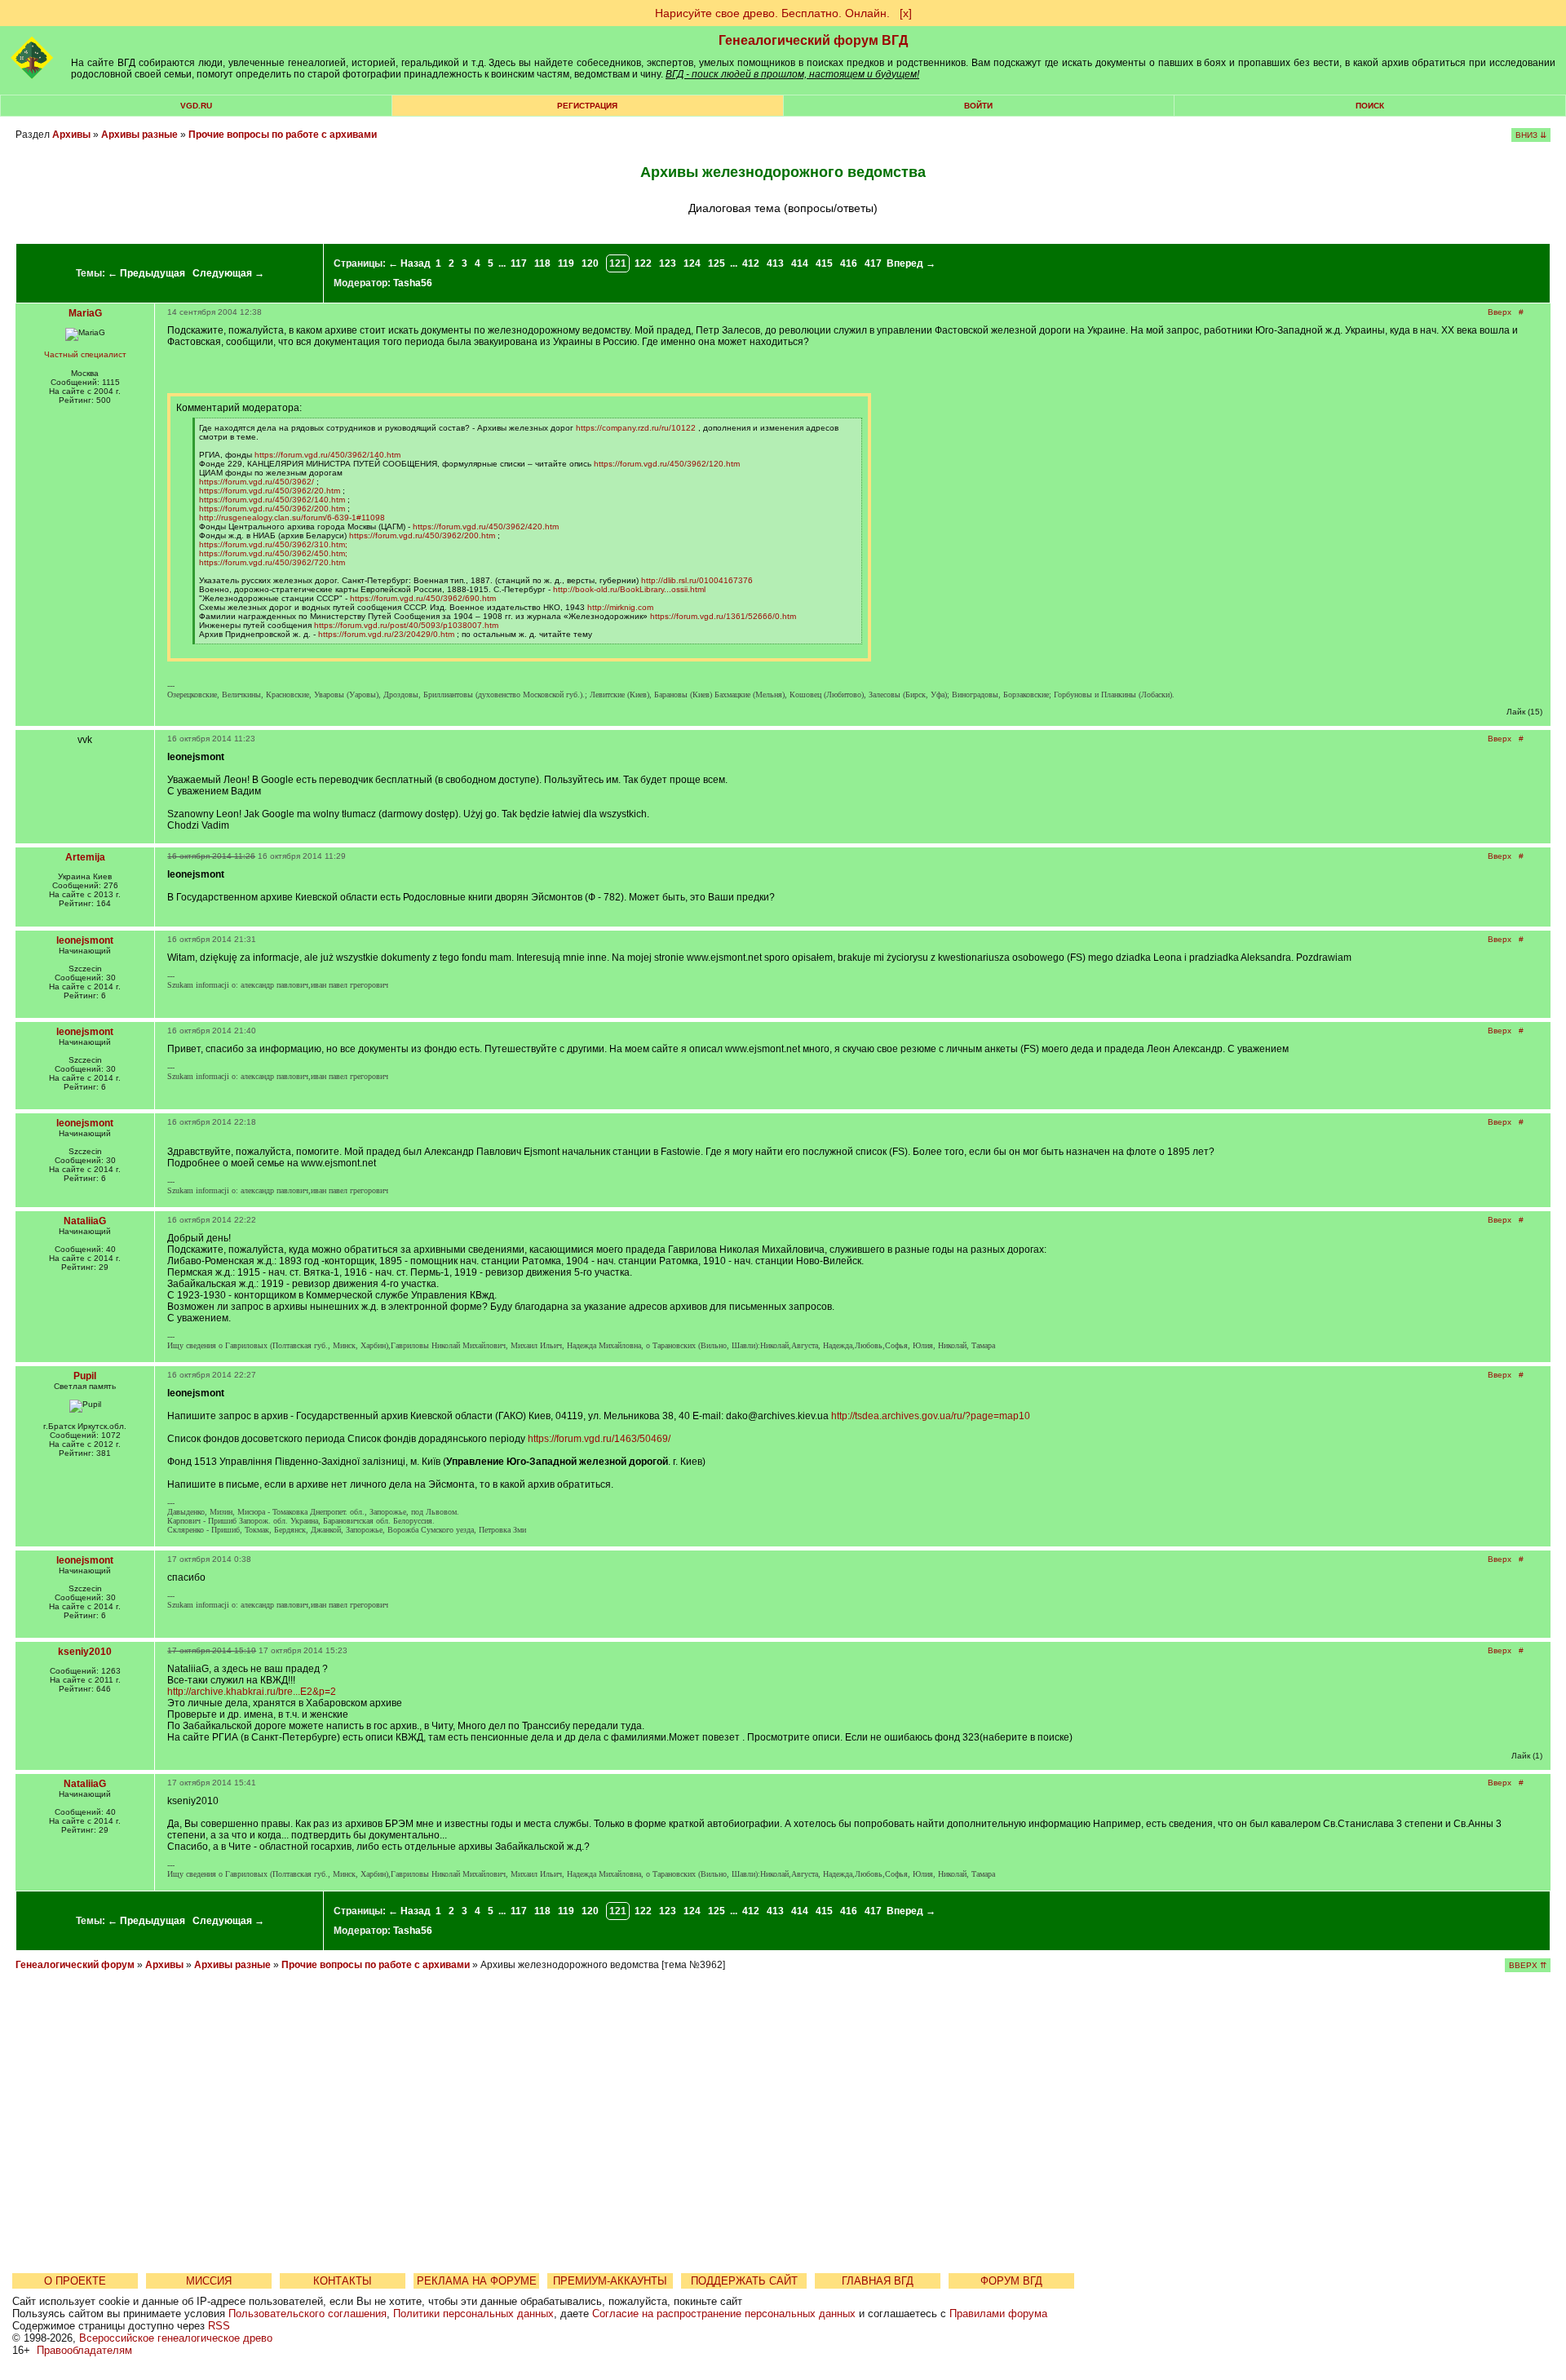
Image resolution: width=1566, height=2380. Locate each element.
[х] (906, 13)
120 (590, 263)
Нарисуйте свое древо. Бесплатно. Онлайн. (772, 13)
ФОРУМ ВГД (1011, 2281)
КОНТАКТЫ (343, 2281)
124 (692, 263)
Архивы (71, 135)
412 (751, 263)
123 (668, 263)
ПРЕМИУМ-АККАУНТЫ (610, 2281)
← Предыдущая (146, 273)
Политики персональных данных (473, 2314)
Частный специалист (85, 354)
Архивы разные (139, 135)
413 (775, 263)
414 (800, 263)
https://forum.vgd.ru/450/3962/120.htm (667, 464)
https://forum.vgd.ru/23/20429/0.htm (386, 634)
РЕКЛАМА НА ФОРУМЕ (477, 2281)
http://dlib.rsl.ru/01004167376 (697, 580)
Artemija (85, 857)
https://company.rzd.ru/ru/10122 (636, 428)
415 (824, 263)
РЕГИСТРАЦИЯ (587, 106)
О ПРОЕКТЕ (75, 2281)
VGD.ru (196, 106)
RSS (219, 2326)
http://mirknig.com (620, 607)
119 (566, 263)
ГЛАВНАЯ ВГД (878, 2281)
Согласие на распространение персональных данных (724, 2314)
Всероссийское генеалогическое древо (176, 2338)
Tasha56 (413, 283)
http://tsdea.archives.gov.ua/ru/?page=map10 (931, 1416)
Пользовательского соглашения (307, 2314)
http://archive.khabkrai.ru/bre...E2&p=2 (252, 1692)
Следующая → (228, 273)
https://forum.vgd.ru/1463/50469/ (599, 1439)
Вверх (1500, 312)
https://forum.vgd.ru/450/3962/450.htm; (273, 553)
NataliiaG (85, 1221)
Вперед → (911, 263)
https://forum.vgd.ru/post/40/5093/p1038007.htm (406, 625)
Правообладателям (84, 2350)
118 (542, 263)
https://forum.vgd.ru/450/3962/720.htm (272, 562)
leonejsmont (85, 940)
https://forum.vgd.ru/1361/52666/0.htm (723, 616)
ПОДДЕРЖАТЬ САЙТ (744, 2281)
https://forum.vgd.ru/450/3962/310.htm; (273, 544)
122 (643, 263)
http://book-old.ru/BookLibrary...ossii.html (629, 589)
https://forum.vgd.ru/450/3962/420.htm (486, 526)
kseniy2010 (85, 1652)
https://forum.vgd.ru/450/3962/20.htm (270, 491)
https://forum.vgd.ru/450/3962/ (257, 482)
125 (717, 263)
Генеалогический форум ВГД (813, 40)
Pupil (85, 1376)
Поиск (1370, 106)
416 (849, 263)
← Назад (409, 263)
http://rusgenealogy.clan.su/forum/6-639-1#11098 (292, 518)
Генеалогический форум (75, 1965)
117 (519, 263)
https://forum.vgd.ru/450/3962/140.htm (327, 455)
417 (873, 263)
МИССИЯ (209, 2281)
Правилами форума (998, 2314)
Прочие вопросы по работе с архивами (283, 135)
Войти (978, 106)
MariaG (85, 313)
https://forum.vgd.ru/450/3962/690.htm (423, 598)
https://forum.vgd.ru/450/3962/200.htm (272, 509)
